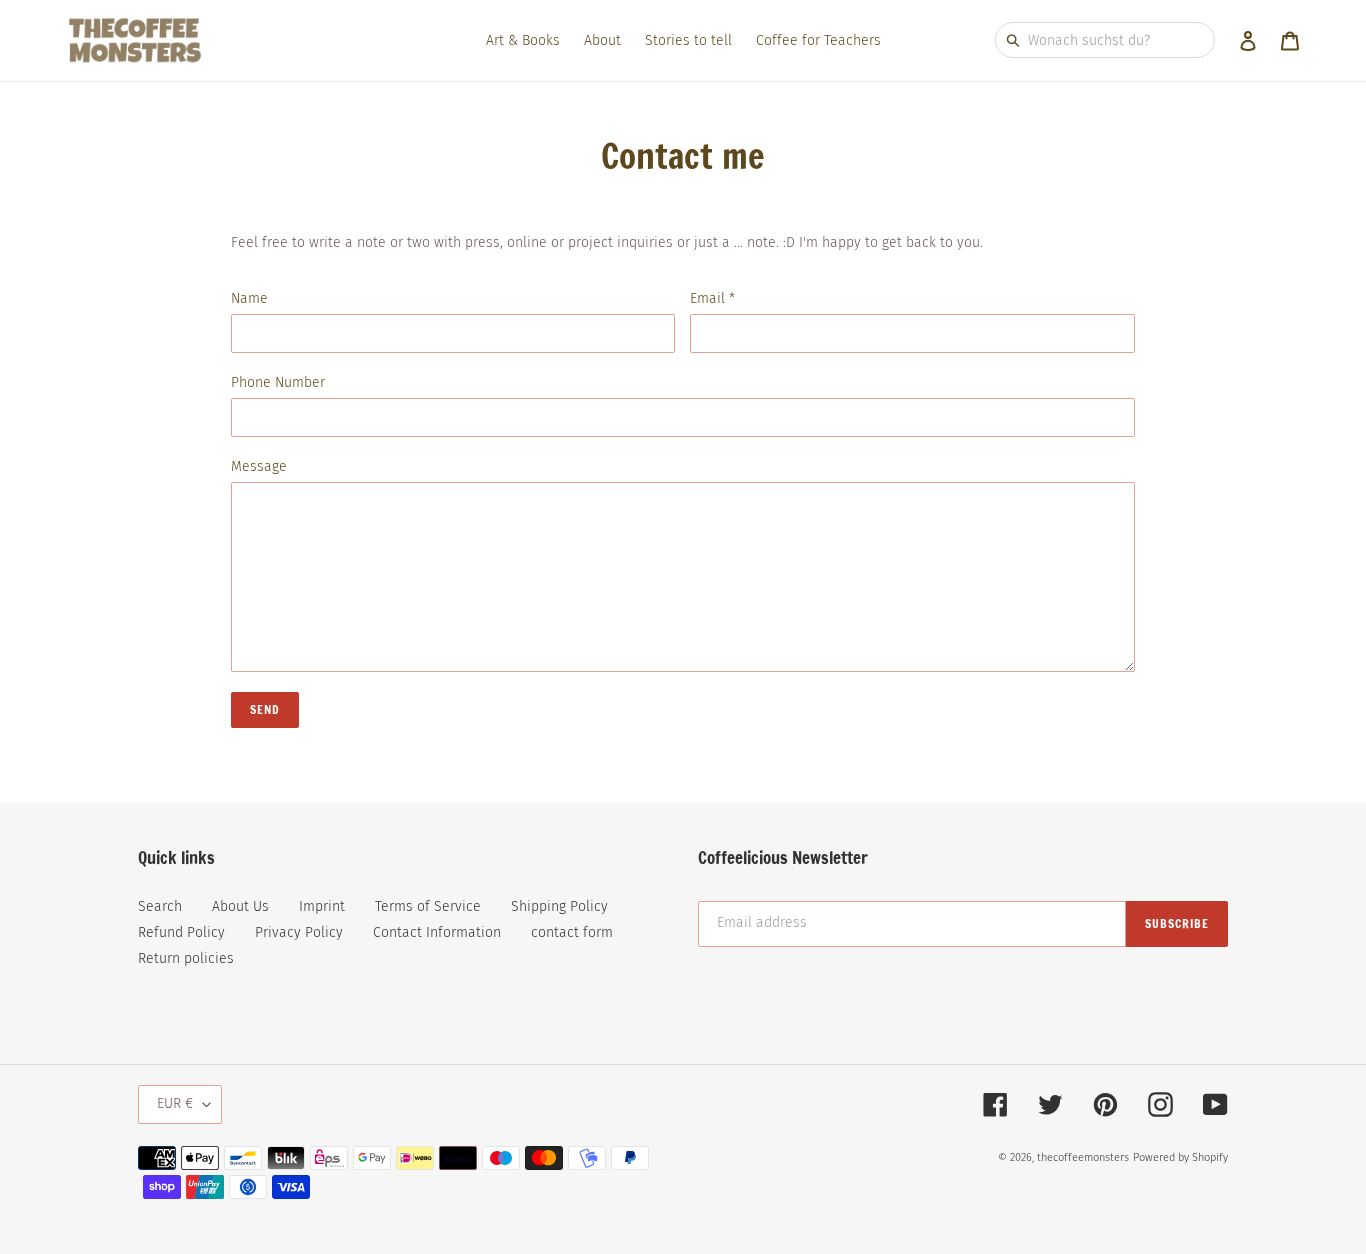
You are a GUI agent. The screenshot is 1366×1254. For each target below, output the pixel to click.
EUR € (175, 1103)
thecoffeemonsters (1083, 1157)
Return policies (186, 958)
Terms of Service (428, 906)
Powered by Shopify (1180, 1157)
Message (259, 466)
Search (160, 906)
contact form (572, 932)
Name (249, 298)
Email (712, 298)
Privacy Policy (299, 932)
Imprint (322, 906)
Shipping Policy (559, 906)
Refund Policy (181, 932)
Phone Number (278, 382)
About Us (240, 906)
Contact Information (437, 932)
